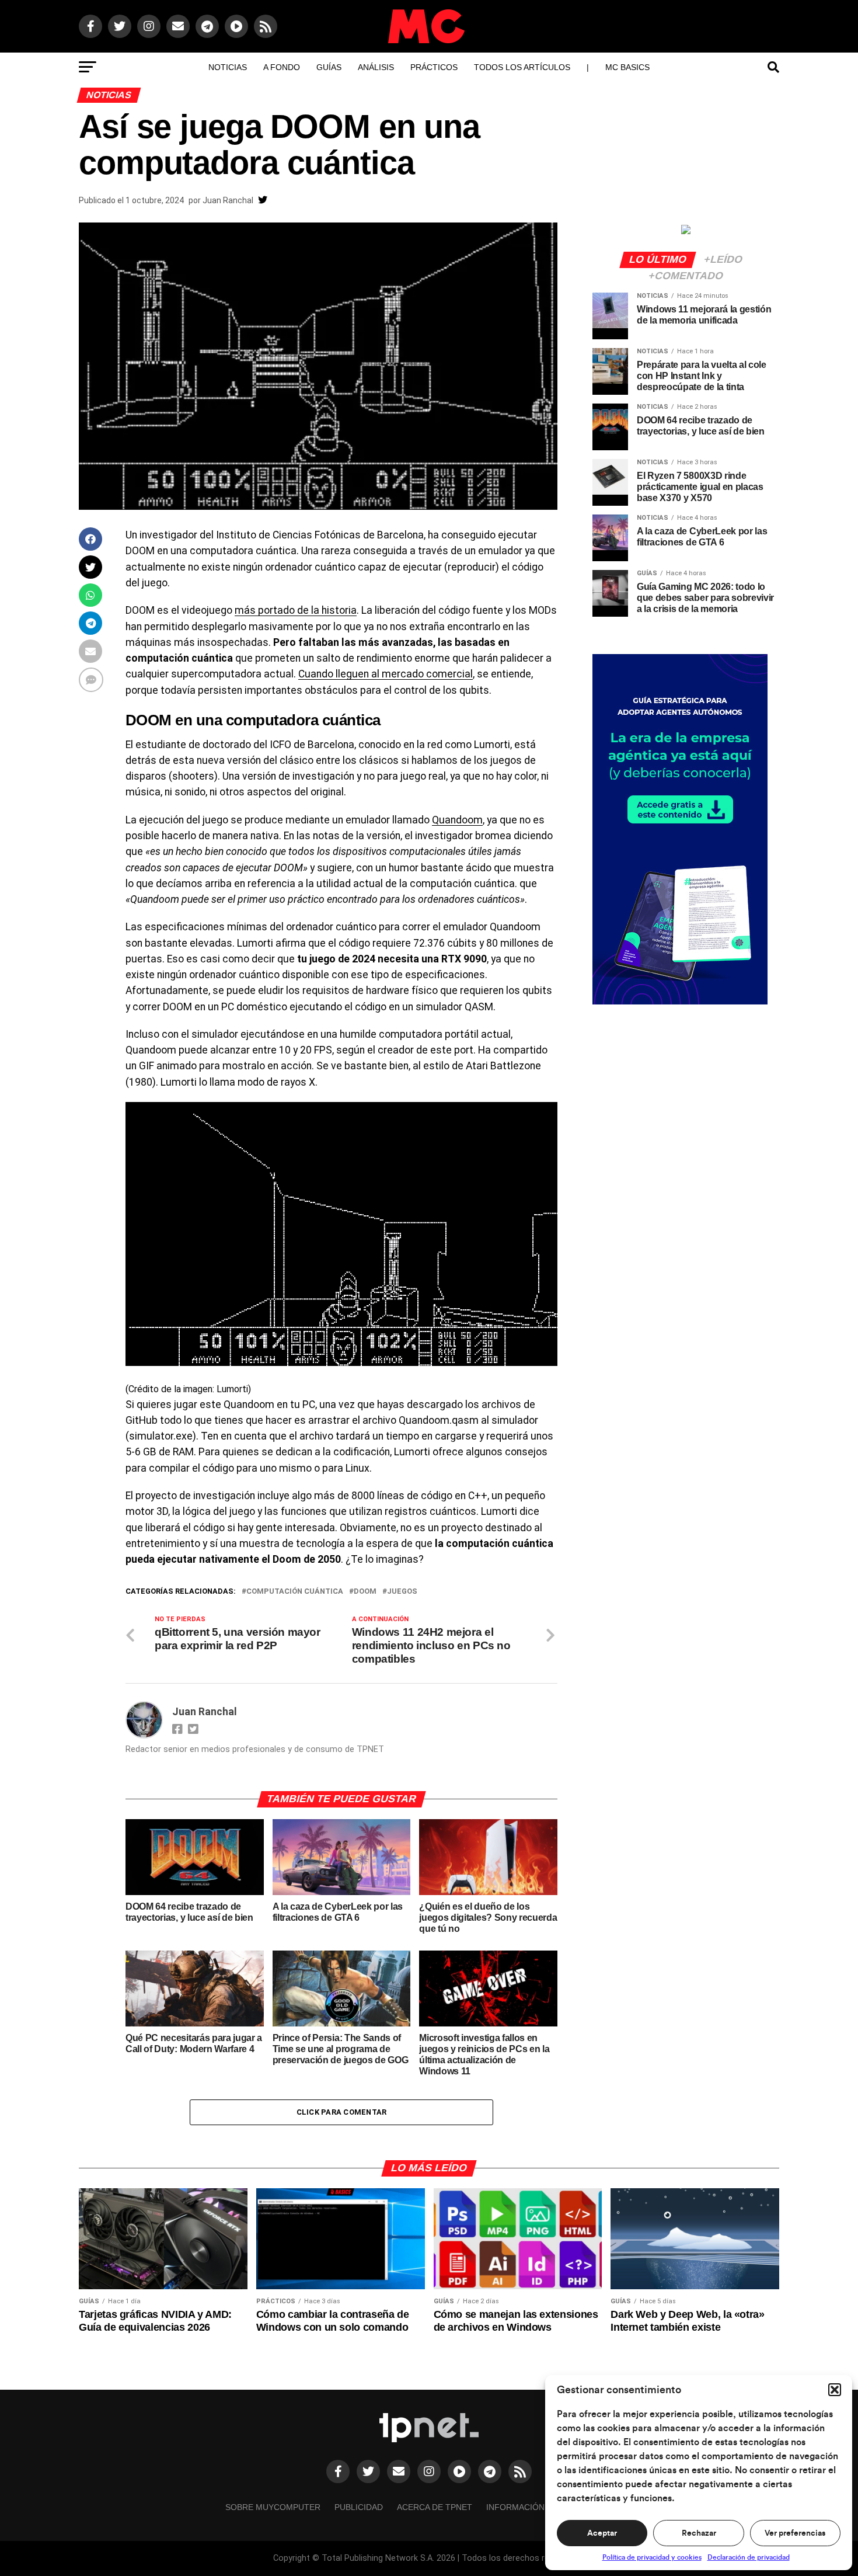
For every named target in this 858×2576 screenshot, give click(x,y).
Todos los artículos (522, 67)
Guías (329, 67)
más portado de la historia (296, 610)
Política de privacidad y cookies (652, 2557)
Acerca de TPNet (435, 2507)
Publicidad (359, 2507)
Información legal (530, 2507)
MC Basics (627, 67)
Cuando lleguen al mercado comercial (386, 674)
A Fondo (282, 67)
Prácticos (434, 67)
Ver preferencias (795, 2533)
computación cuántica (295, 1592)
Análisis (376, 67)
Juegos (402, 1592)
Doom (365, 1592)
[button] (835, 2390)
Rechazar (699, 2533)
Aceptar (602, 2533)
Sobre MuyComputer (273, 2507)
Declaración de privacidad (749, 2557)
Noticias (228, 67)
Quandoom (457, 820)
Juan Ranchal (228, 200)
